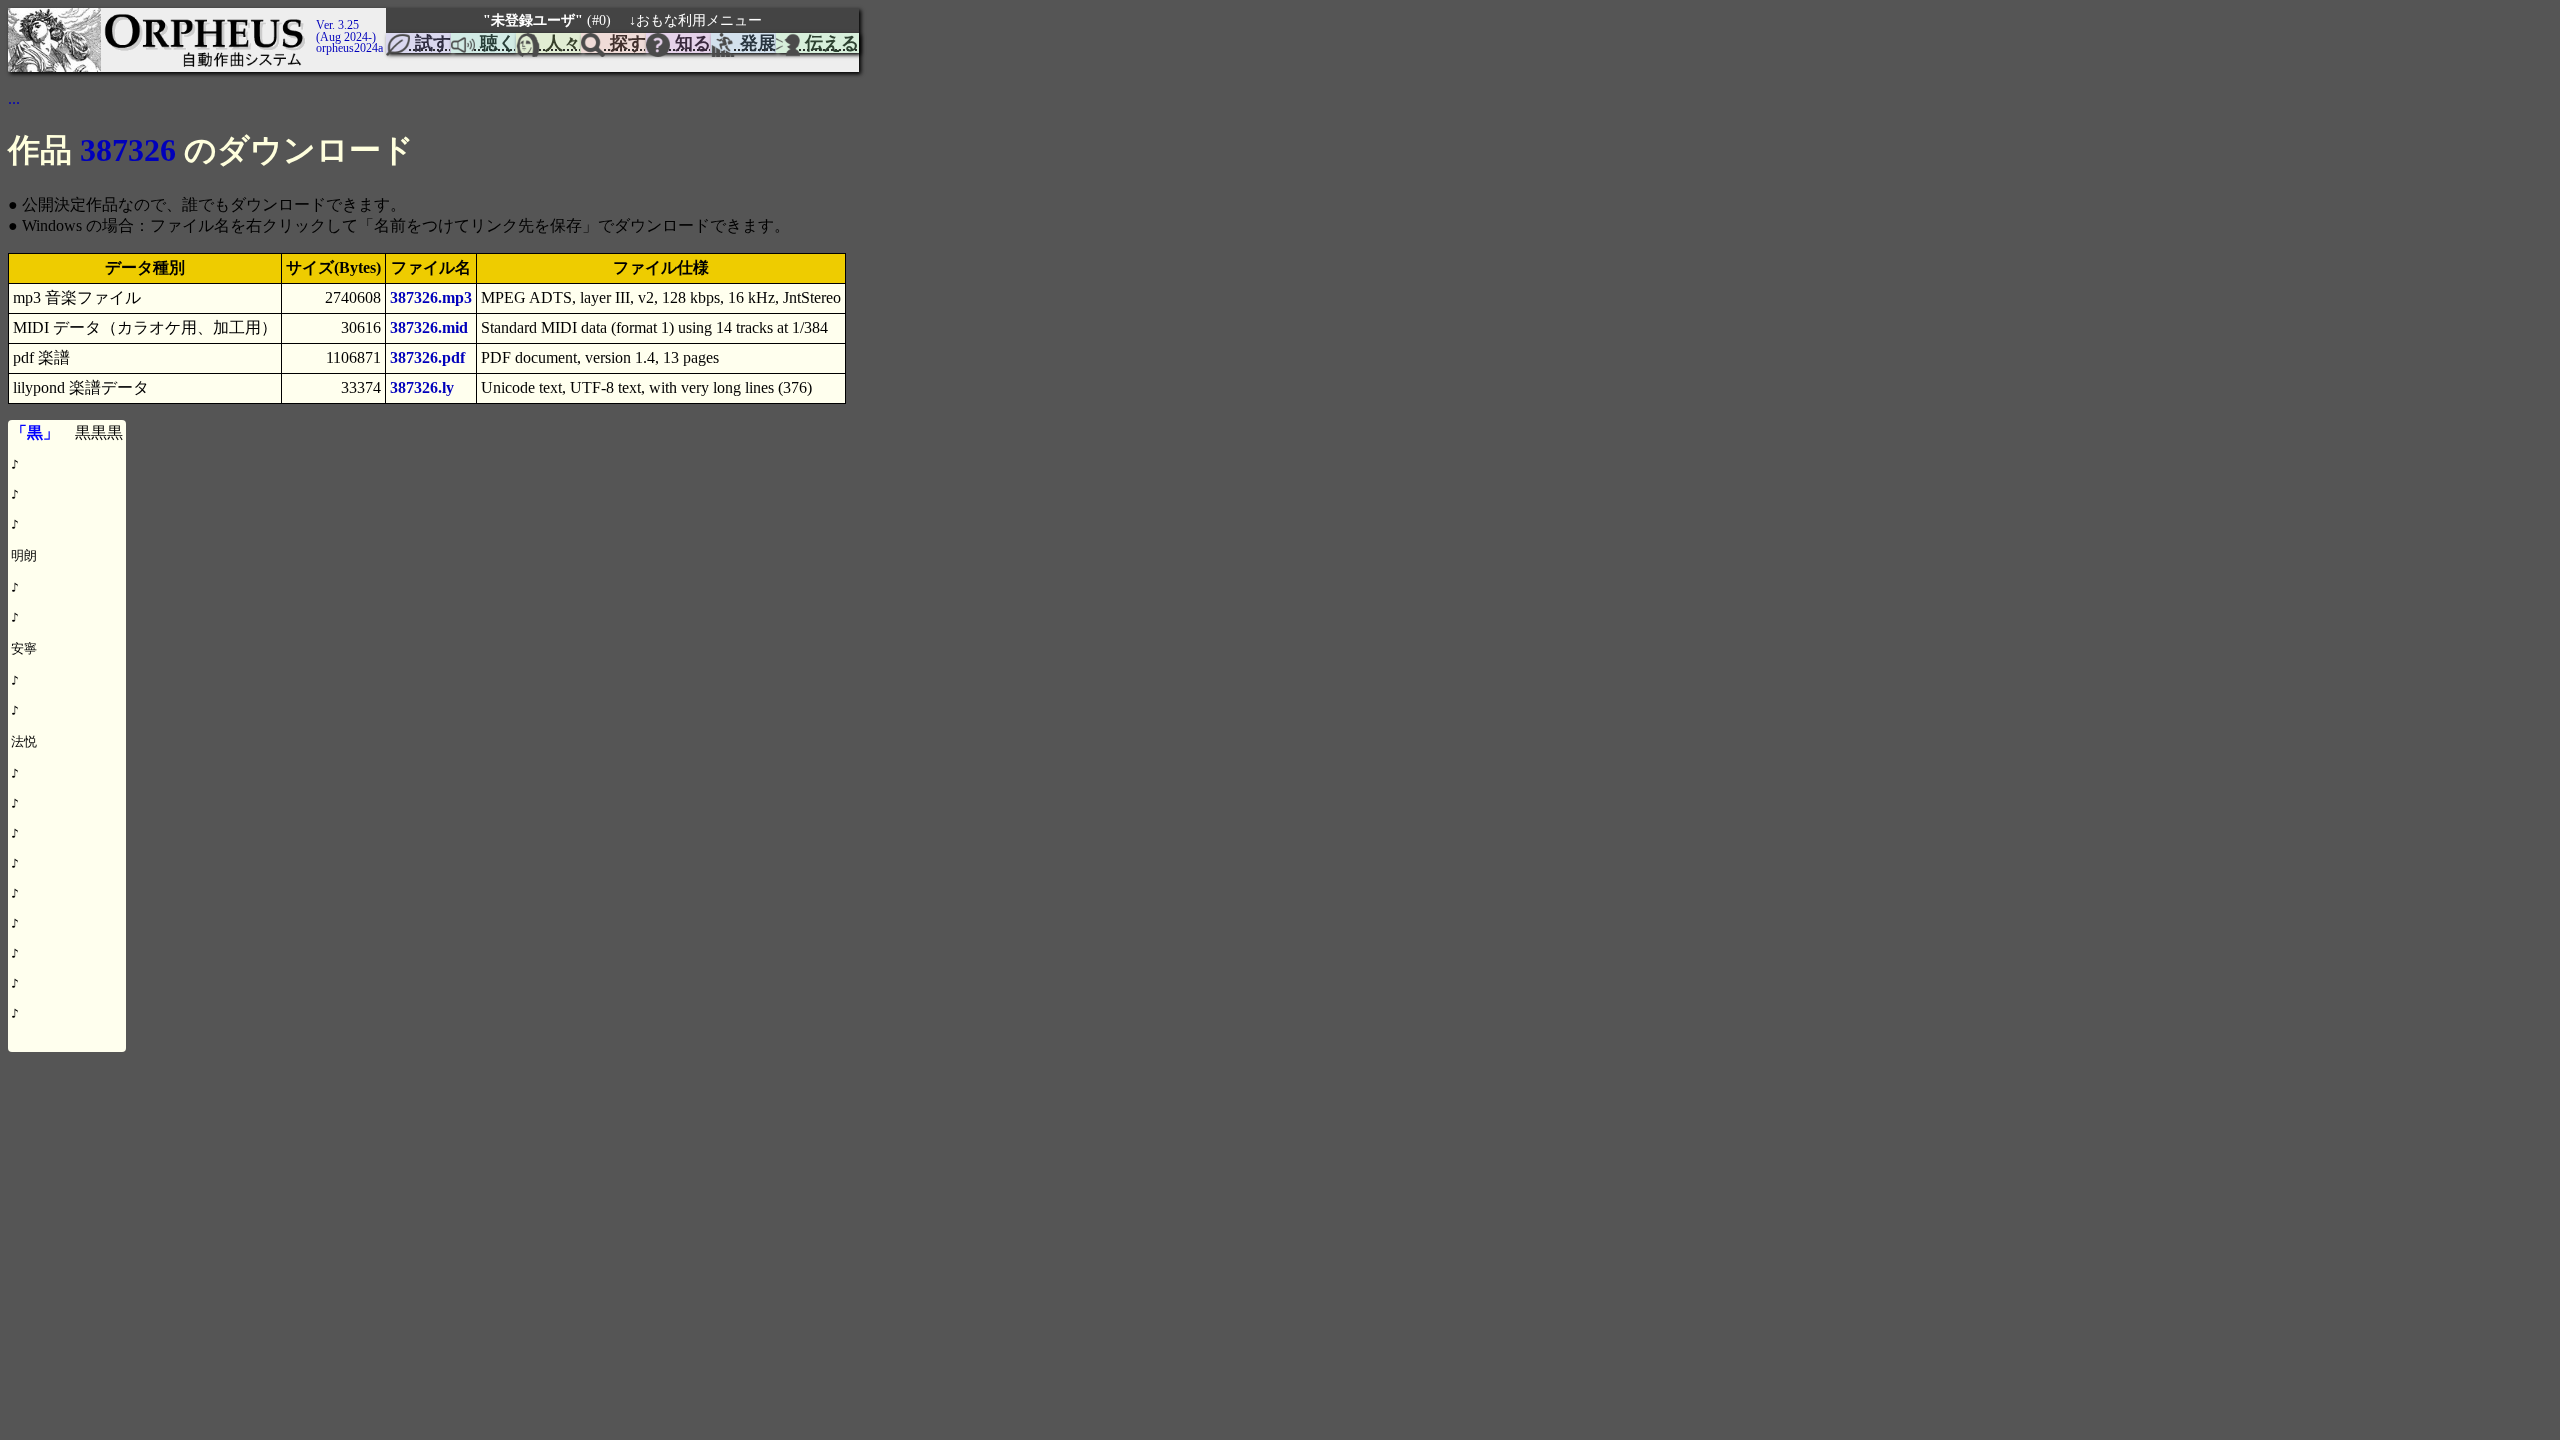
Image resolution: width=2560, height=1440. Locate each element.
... (14, 98)
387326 (128, 150)
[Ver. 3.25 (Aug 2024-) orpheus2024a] (313, 17)
